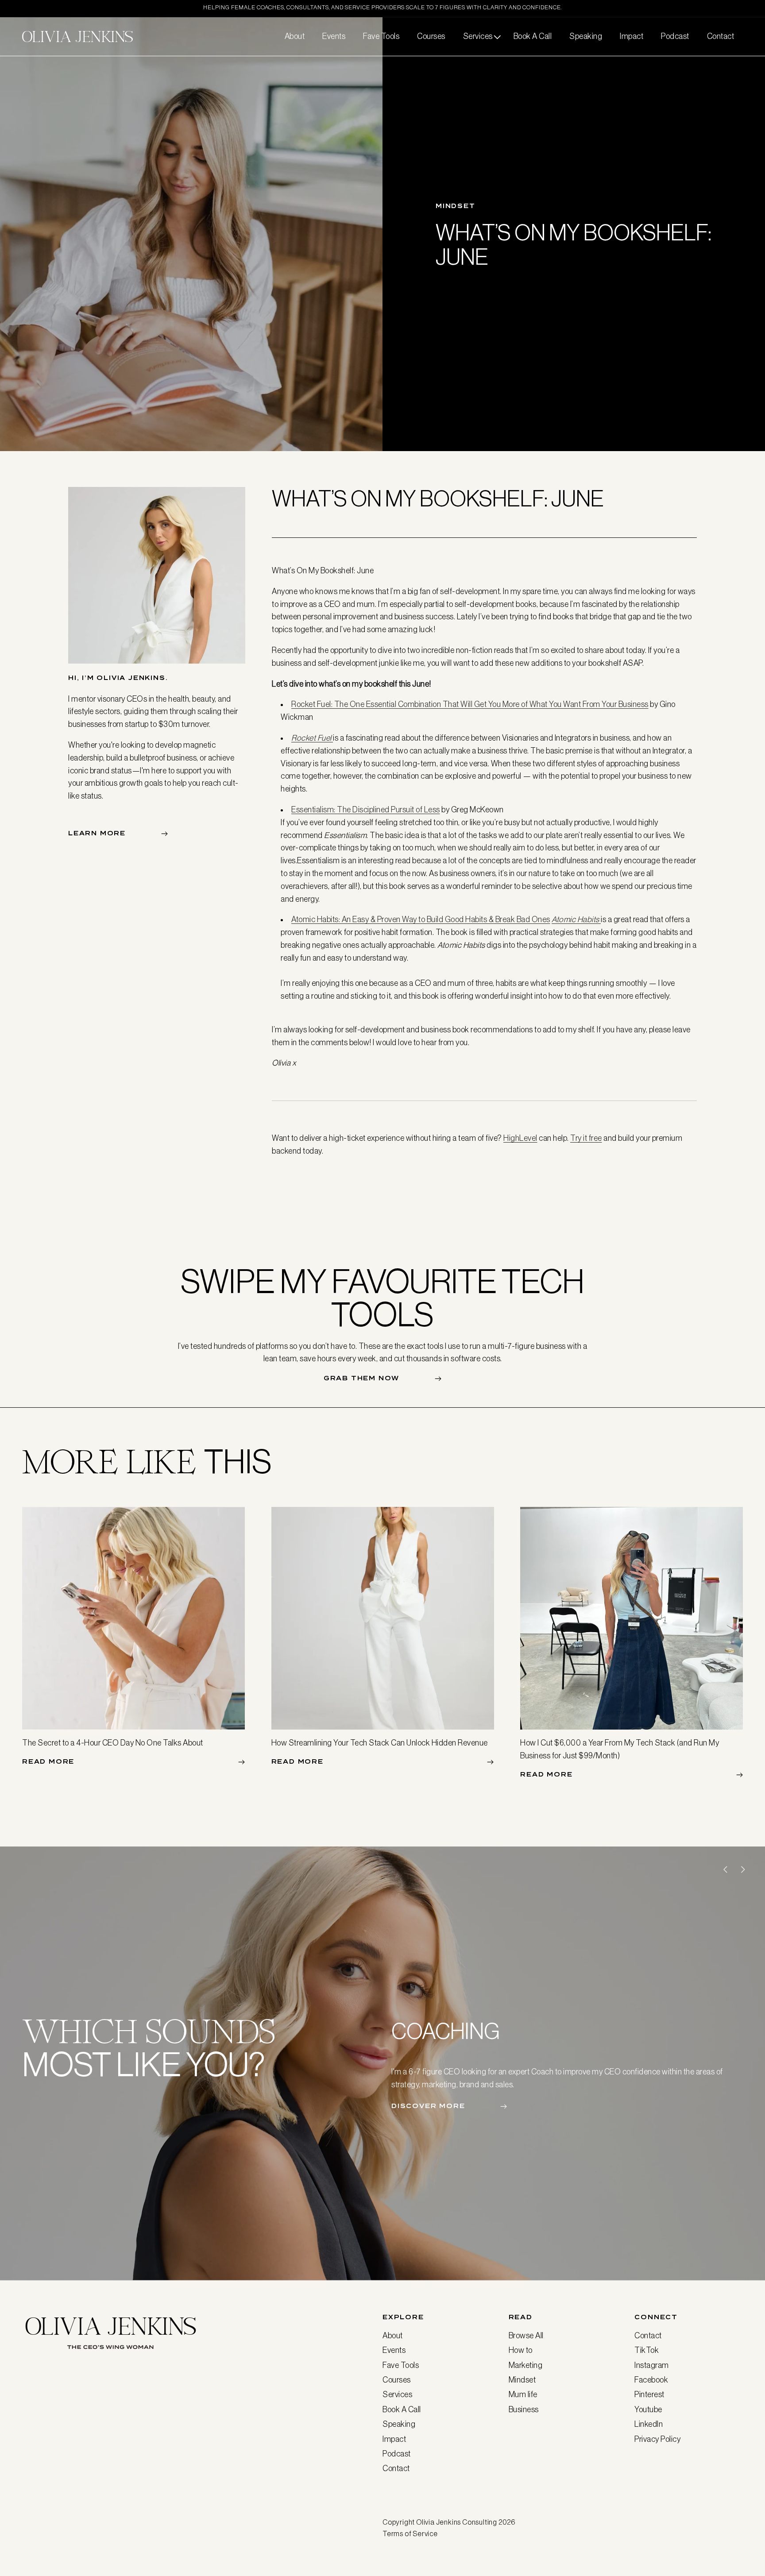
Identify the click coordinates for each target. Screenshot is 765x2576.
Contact (396, 2469)
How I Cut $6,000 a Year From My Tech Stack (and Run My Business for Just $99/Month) (620, 1749)
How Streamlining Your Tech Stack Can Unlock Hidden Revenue (380, 1743)
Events (394, 2350)
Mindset (522, 2380)
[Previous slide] (725, 1869)
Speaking (399, 2424)
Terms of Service (410, 2534)
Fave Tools (401, 2365)
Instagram (652, 2365)
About (393, 2336)
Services (397, 2395)
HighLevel (520, 1138)
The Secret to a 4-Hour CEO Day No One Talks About (113, 1743)
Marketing (526, 2365)
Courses (397, 2380)
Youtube (648, 2410)
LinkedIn (649, 2424)
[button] (479, 37)
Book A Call (402, 2410)
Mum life (523, 2395)
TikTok (647, 2350)
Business (524, 2410)
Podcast (397, 2454)
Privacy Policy (657, 2439)
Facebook (651, 2380)
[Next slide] (743, 1869)
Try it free (586, 1138)
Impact (394, 2439)
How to (521, 2350)
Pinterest (649, 2395)
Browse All (526, 2336)
